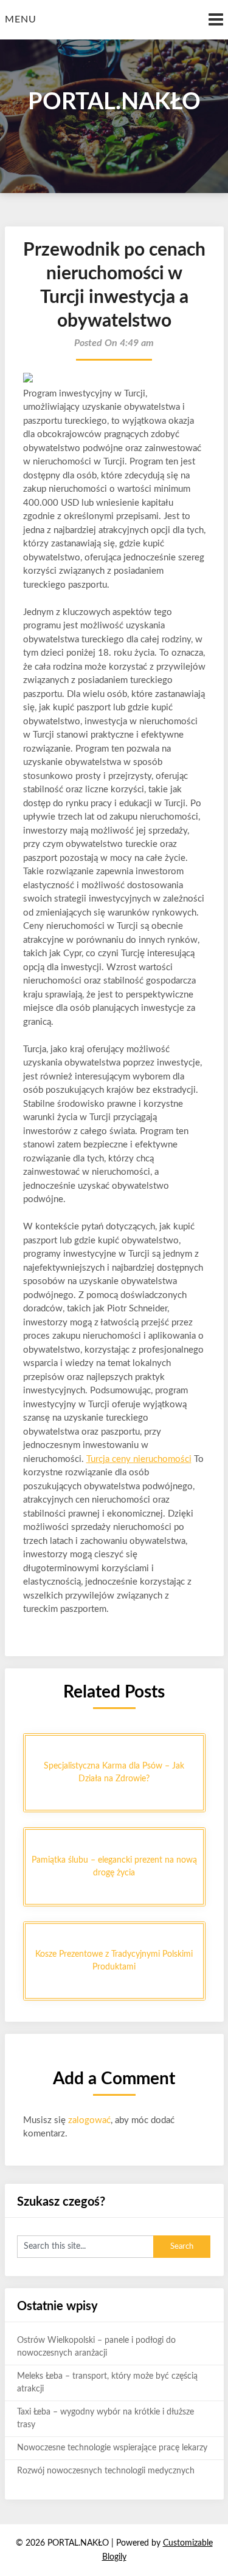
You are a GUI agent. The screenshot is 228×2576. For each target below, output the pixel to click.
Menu (21, 19)
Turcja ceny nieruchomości (139, 1459)
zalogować (89, 2120)
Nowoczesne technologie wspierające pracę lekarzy (112, 2448)
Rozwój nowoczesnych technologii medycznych (106, 2471)
